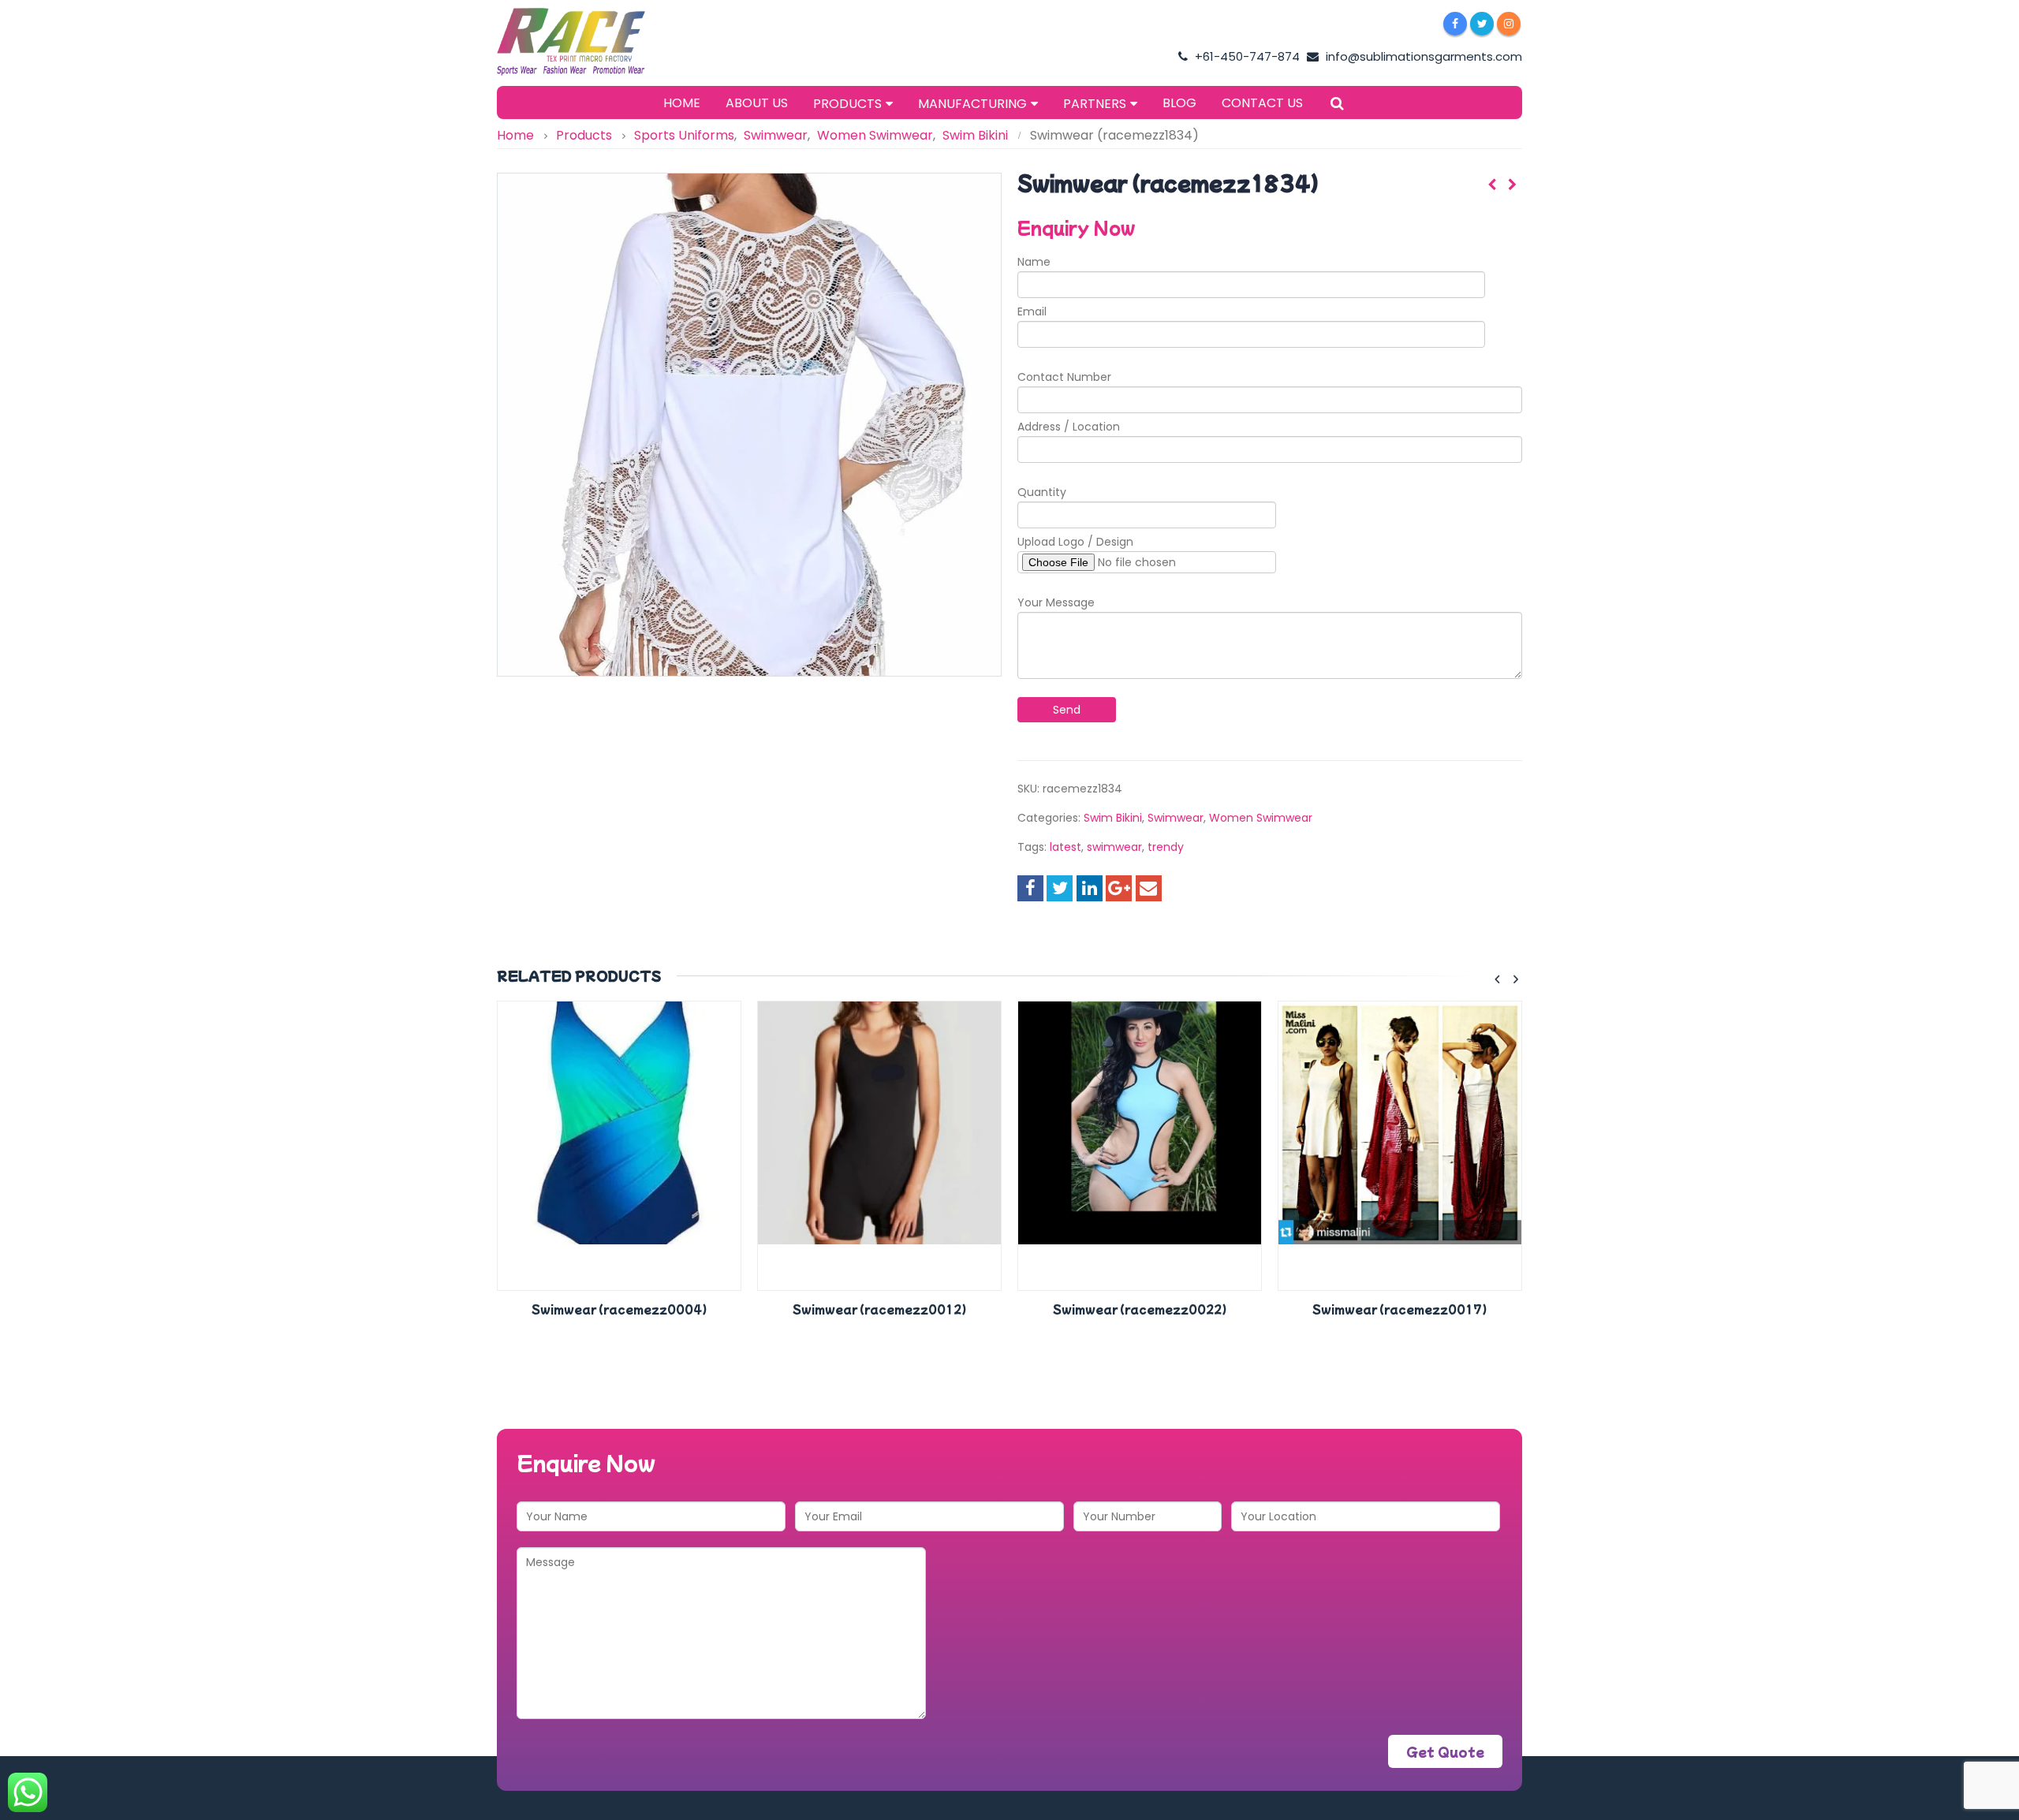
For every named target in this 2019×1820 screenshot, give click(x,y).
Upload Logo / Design (1075, 542)
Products (847, 104)
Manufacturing (972, 104)
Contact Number (1064, 377)
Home (682, 103)
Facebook (1030, 888)
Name (1034, 262)
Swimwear (1176, 818)
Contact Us (1262, 103)
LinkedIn (1090, 888)
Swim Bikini (1113, 818)
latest (1065, 847)
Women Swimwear (1261, 818)
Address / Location (1069, 427)
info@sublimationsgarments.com (1422, 56)
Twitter (1060, 888)
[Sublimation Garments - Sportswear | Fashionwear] (595, 42)
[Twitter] (1482, 24)
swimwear (1114, 847)
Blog (1179, 103)
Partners (1095, 104)
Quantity (1042, 492)
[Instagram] (1509, 24)
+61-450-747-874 (1246, 56)
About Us (757, 103)
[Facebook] (1455, 24)
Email (1032, 311)
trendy (1166, 847)
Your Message (1056, 602)
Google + (1119, 888)
